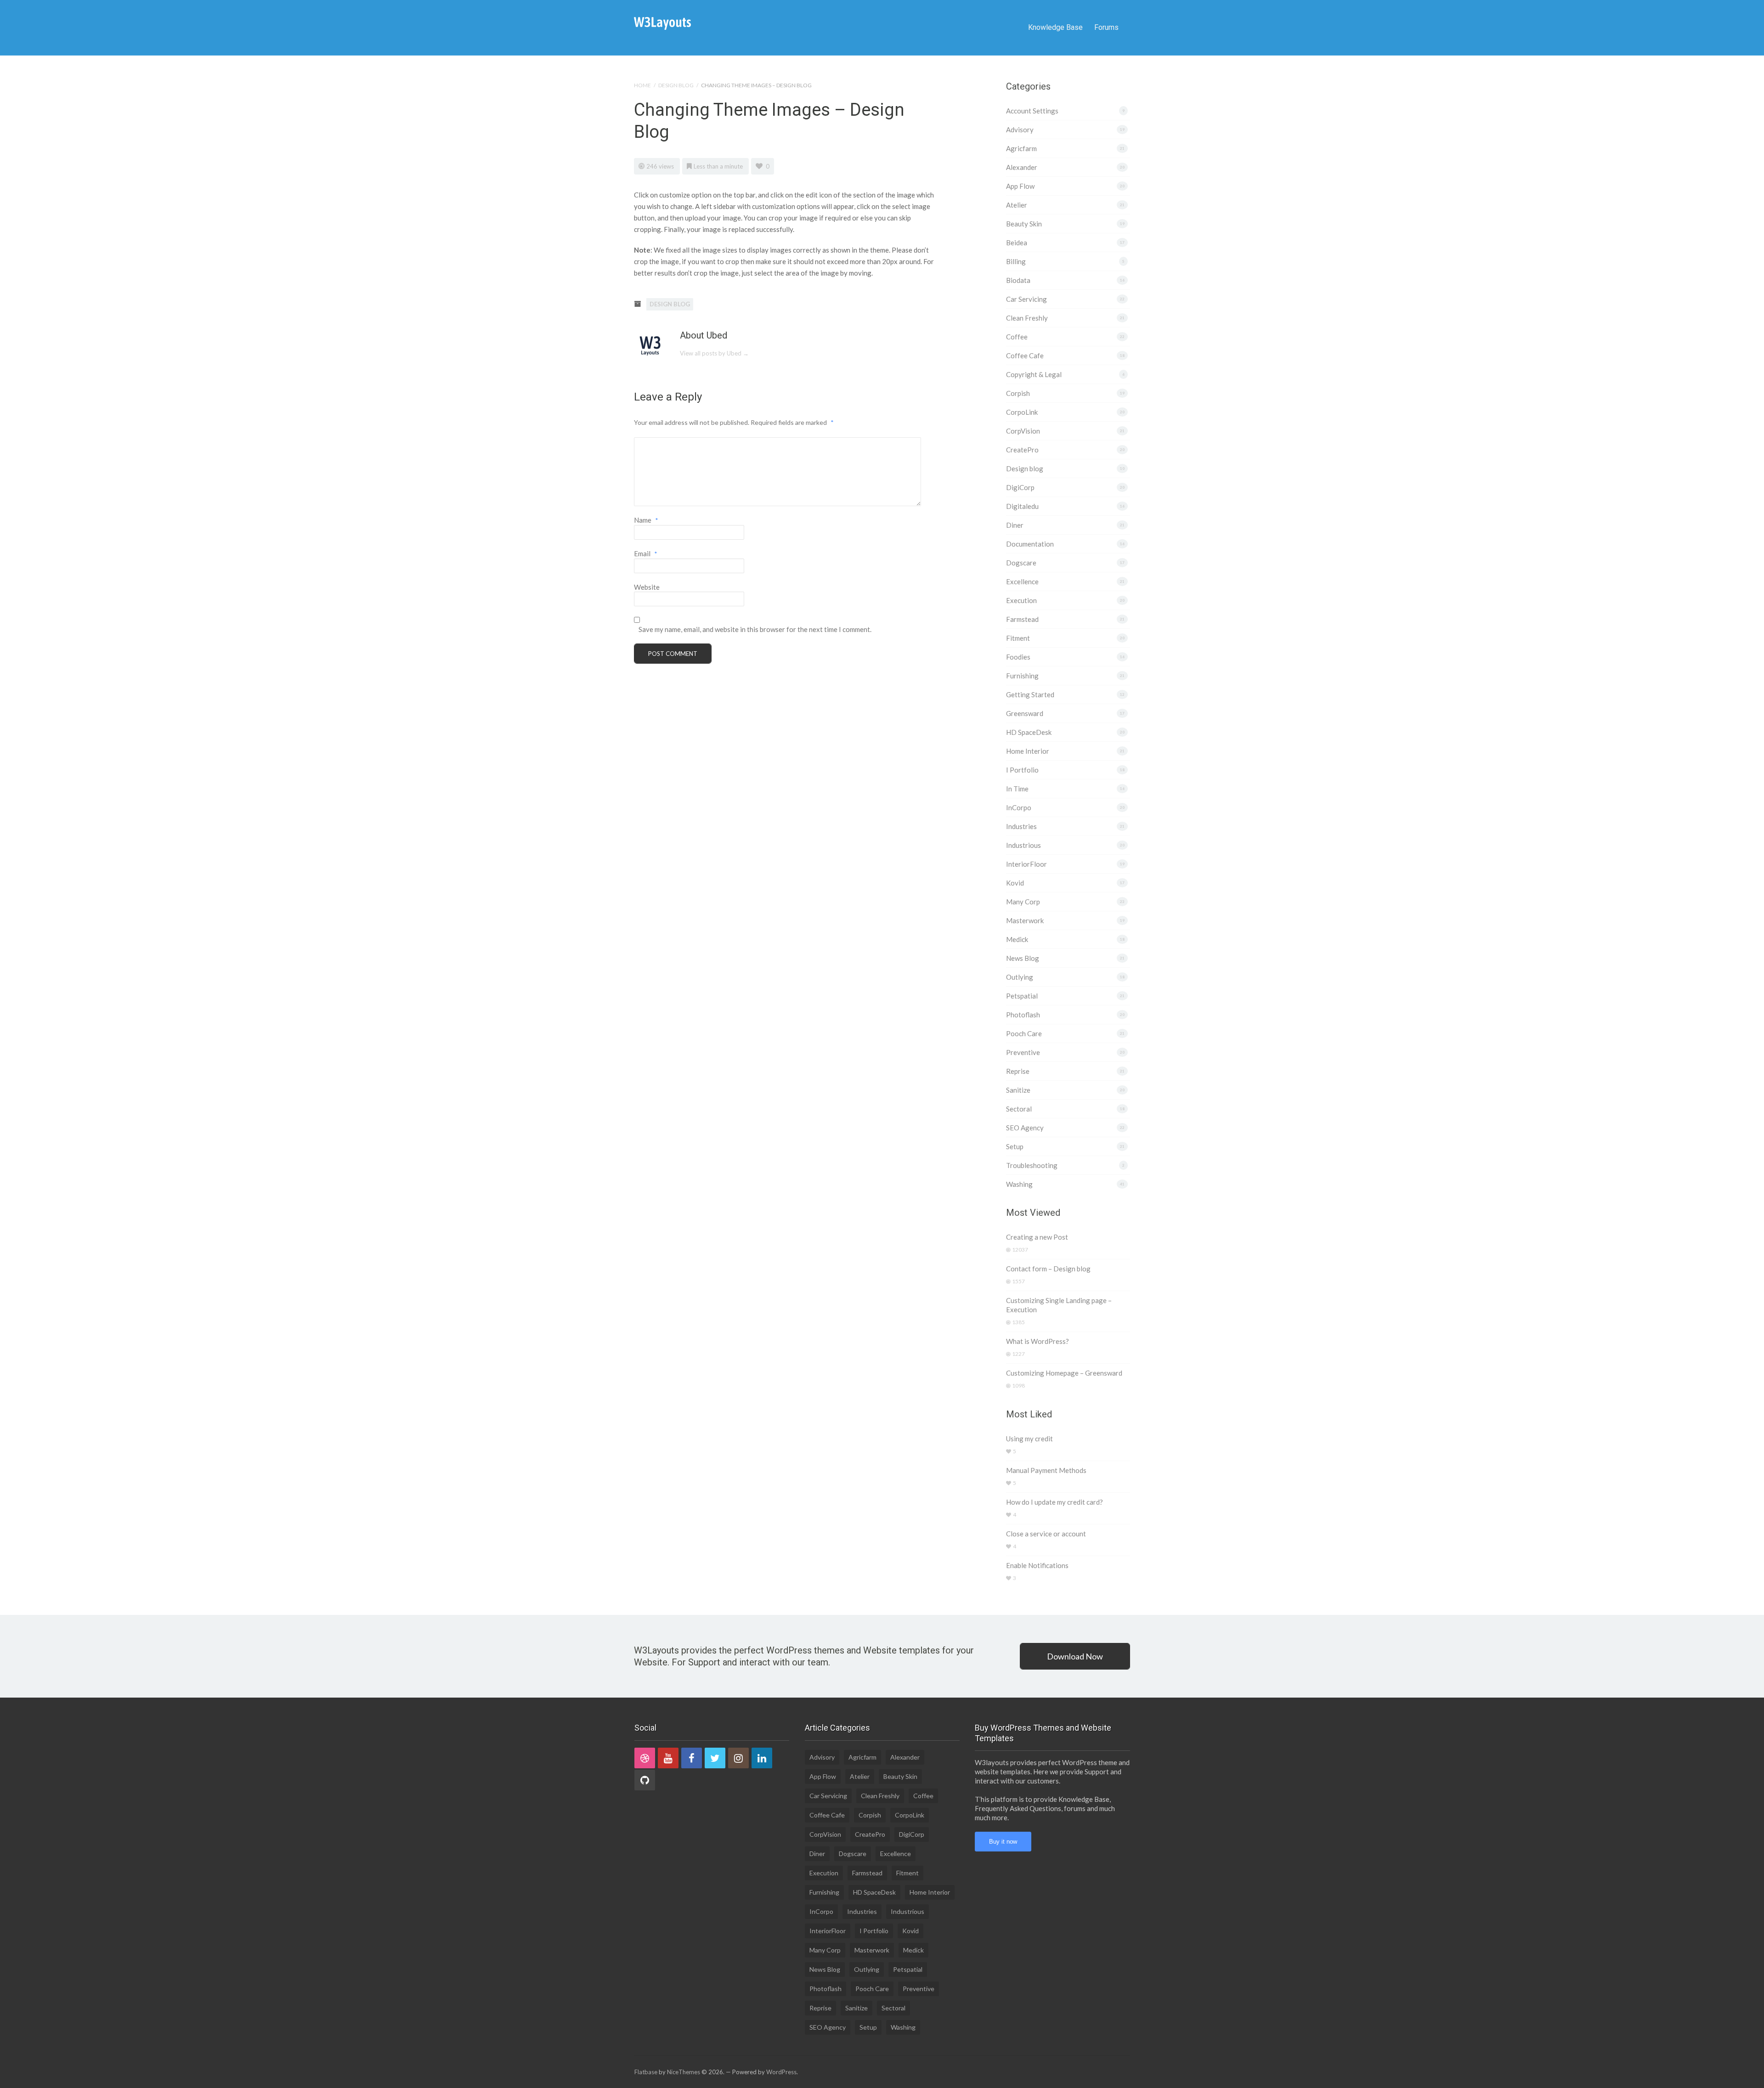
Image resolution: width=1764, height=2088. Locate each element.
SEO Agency (1025, 1128)
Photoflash (1023, 1015)
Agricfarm (1021, 148)
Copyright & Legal (1034, 374)
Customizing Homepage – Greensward (1064, 1373)
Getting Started (1030, 694)
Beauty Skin (1024, 224)
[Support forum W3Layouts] (662, 23)
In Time (1017, 789)
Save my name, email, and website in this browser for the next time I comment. (755, 629)
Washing (1019, 1184)
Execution (1021, 600)
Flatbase (646, 2072)
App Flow (1020, 186)
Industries (1021, 826)
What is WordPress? (1037, 1341)
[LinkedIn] (762, 1758)
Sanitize (1018, 1090)
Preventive (1023, 1052)
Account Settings (1032, 111)
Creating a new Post (1037, 1237)
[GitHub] (645, 1780)
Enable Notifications (1037, 1565)
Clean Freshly (1027, 318)
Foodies (1018, 657)
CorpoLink (1022, 412)
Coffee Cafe (1025, 356)
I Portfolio (1022, 770)
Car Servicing (1026, 299)
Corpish (1018, 393)
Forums (1106, 27)
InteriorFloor (1026, 864)
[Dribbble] (645, 1758)
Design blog (676, 85)
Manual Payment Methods (1046, 1470)
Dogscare (1021, 563)
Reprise (1018, 1071)
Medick (1017, 939)
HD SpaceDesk (1029, 732)
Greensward (1025, 713)
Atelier (1017, 205)
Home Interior (1028, 751)
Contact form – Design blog (1048, 1269)
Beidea (1017, 243)
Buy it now (1003, 1842)
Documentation (1030, 544)
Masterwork (1025, 920)
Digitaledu (1022, 506)
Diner (1015, 525)
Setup (1015, 1146)
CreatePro (1022, 450)
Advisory (1020, 130)
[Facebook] (692, 1758)
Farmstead (1022, 619)
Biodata (1018, 280)
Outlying (1020, 977)
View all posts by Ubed (714, 353)
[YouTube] (668, 1758)
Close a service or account (1046, 1534)
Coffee (1017, 337)
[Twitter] (715, 1758)
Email (646, 553)
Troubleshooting (1032, 1165)
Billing (1016, 261)
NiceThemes (684, 2072)
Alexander (1022, 167)
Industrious (1023, 845)
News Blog (1023, 958)
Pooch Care (1024, 1033)
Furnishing (1022, 676)
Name (646, 520)
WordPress (781, 2072)
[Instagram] (738, 1758)
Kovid (1015, 883)
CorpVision (1023, 431)
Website (647, 587)
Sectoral (1019, 1109)
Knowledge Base (1055, 27)
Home (642, 85)
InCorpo (1019, 807)
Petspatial (1022, 996)
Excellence (1022, 581)
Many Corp (1023, 902)
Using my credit (1029, 1439)
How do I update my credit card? (1054, 1502)
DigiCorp (1020, 487)
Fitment (1018, 638)
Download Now (1075, 1656)
